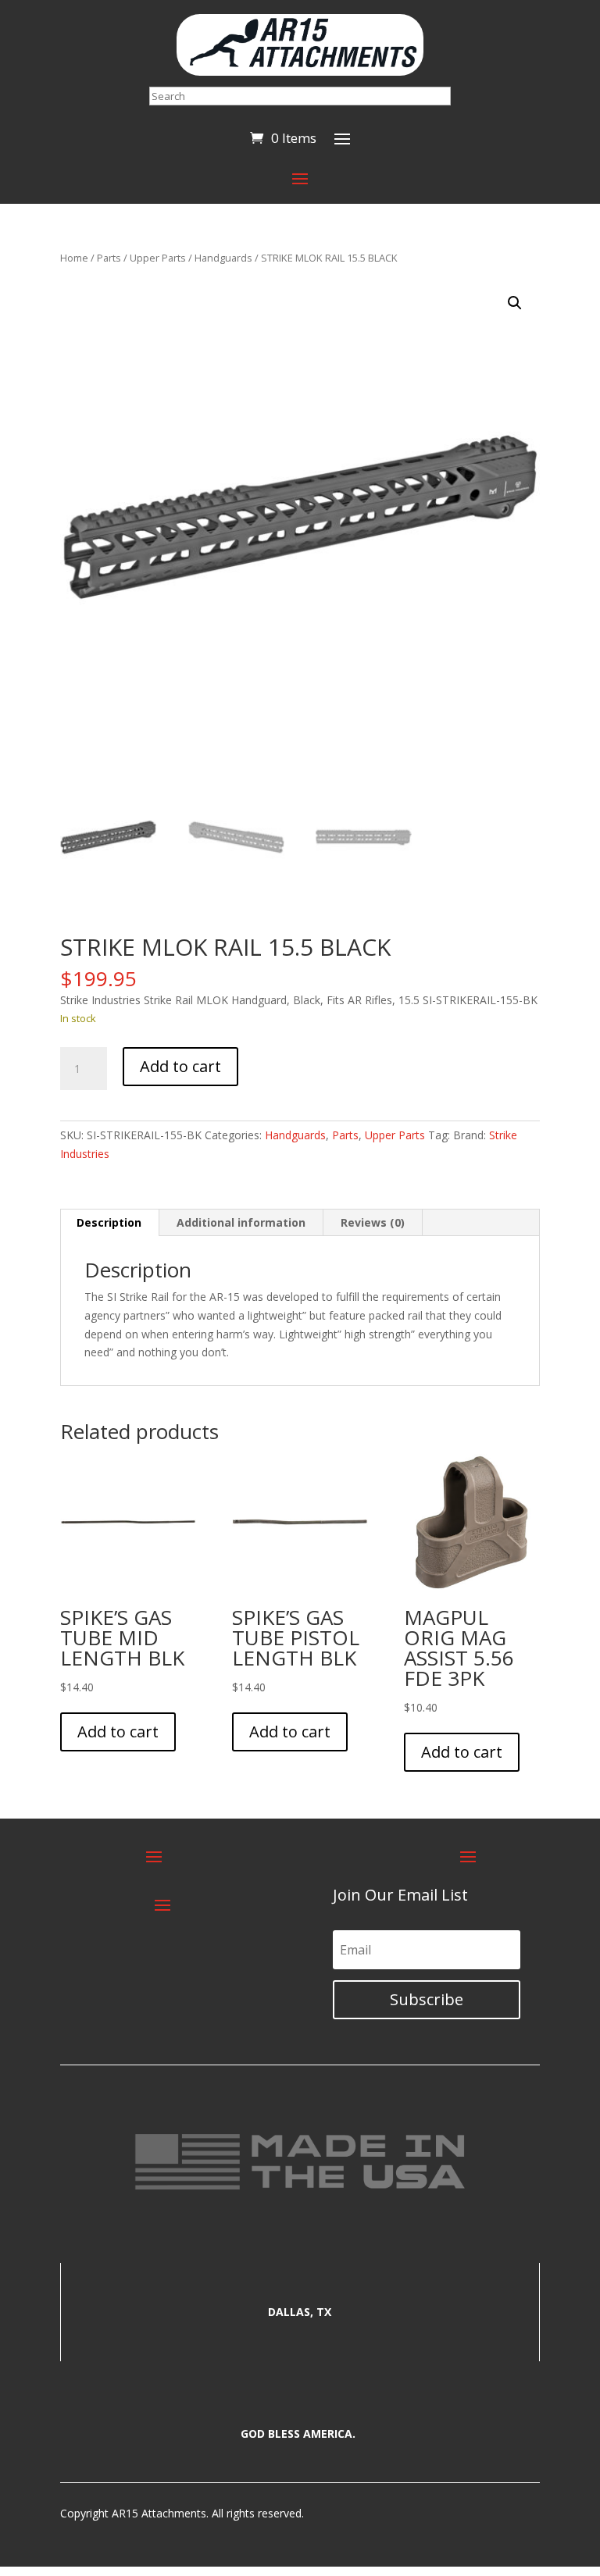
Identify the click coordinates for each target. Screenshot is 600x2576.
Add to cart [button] (118, 1732)
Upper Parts (158, 258)
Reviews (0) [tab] (373, 1222)
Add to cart (180, 1066)
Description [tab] (109, 1222)
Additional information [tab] (241, 1222)
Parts (109, 258)
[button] (515, 303)
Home (74, 258)
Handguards (223, 258)
